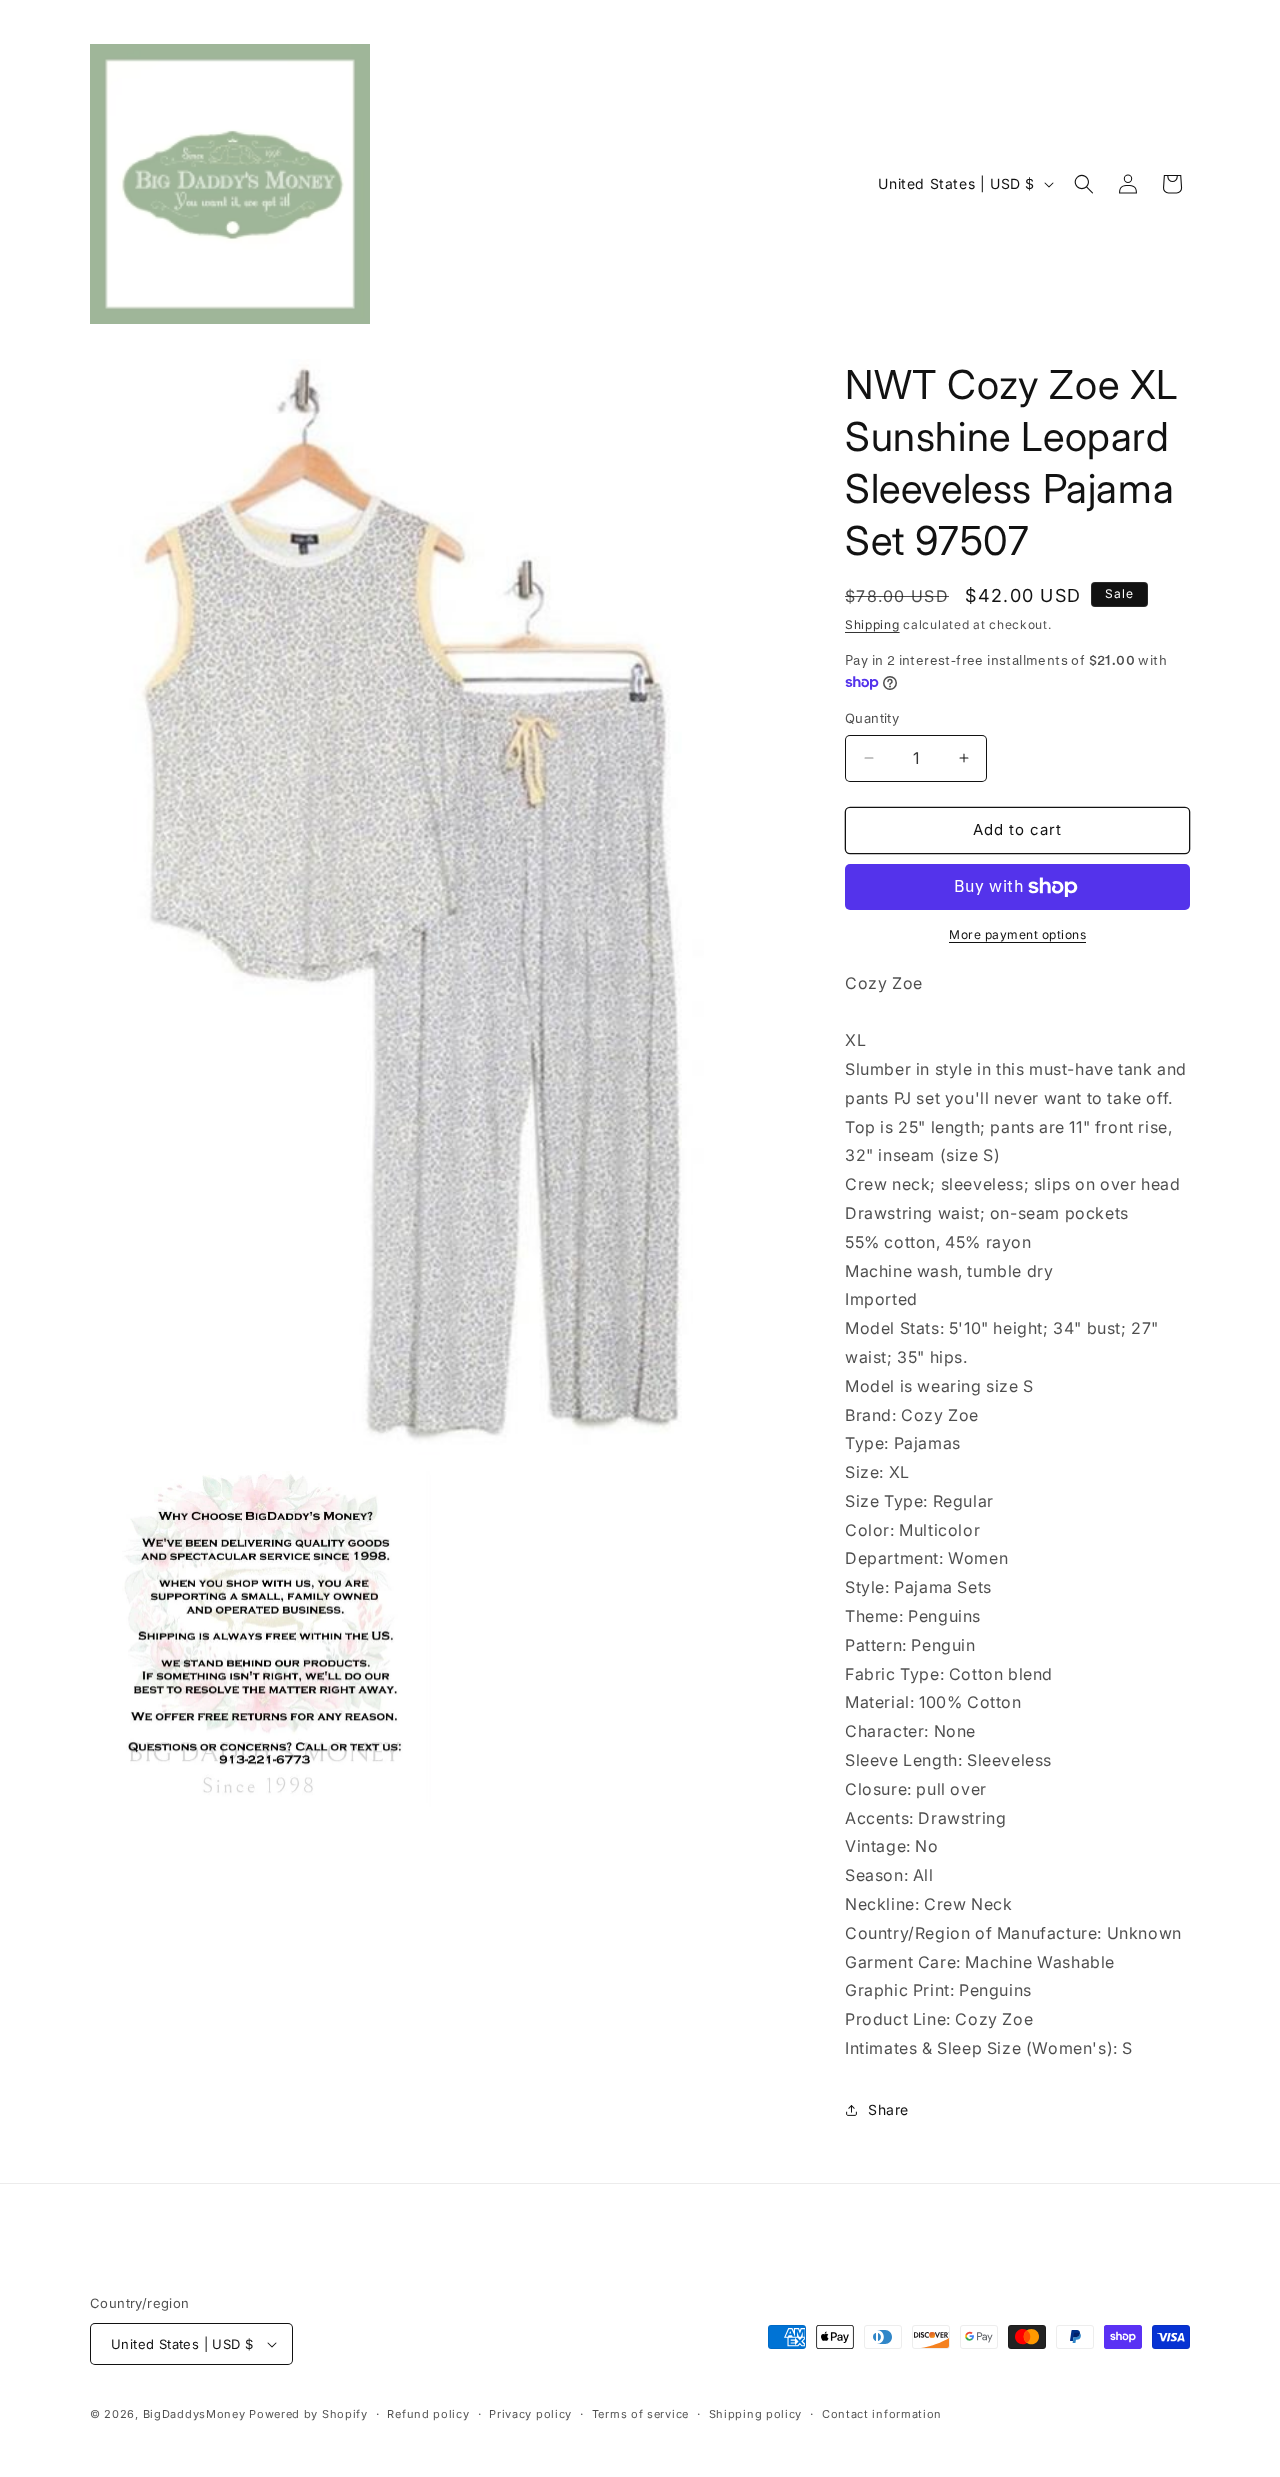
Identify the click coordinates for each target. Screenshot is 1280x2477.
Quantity (872, 718)
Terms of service (640, 2414)
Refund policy (428, 2414)
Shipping (872, 624)
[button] (1084, 184)
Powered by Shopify (308, 2414)
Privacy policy (530, 2414)
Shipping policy (756, 2414)
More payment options (1017, 934)
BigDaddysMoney (194, 2414)
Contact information (882, 2414)
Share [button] (888, 2109)
